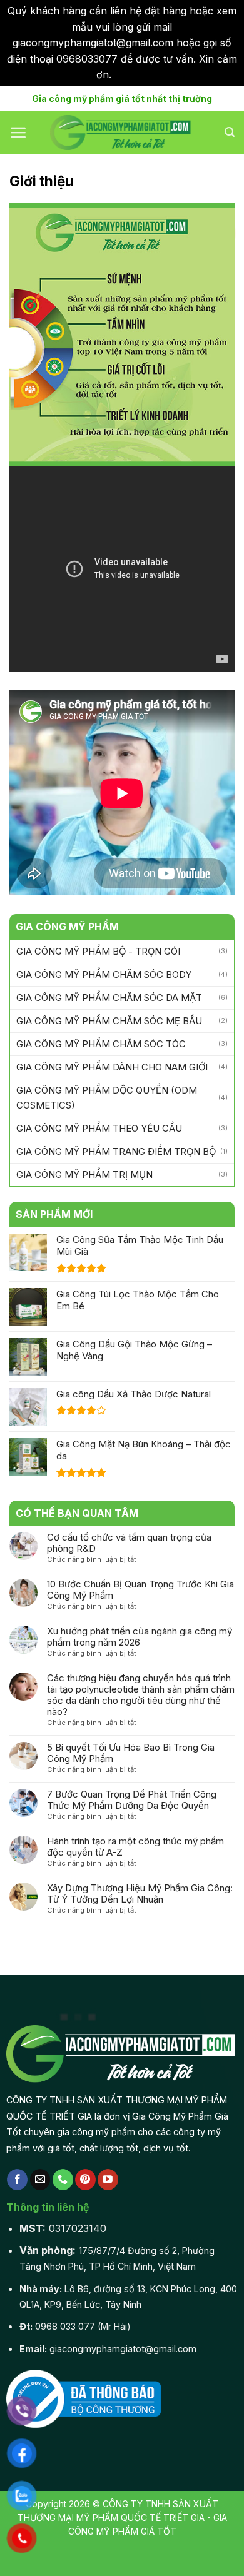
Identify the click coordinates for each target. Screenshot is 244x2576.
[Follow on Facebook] (17, 2180)
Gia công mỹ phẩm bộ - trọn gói (98, 951)
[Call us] (63, 2180)
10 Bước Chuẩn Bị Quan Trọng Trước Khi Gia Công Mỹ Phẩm (140, 1590)
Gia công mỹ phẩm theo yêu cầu (99, 1128)
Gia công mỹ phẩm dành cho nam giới (112, 1067)
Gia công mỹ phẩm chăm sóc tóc (101, 1044)
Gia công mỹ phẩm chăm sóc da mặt (109, 998)
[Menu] (18, 133)
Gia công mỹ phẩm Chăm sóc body (104, 974)
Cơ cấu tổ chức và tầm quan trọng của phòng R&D (129, 1543)
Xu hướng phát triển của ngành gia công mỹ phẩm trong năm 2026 (140, 1637)
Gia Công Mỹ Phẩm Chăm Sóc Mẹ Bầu (109, 1021)
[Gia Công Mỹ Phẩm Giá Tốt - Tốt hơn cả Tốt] (122, 133)
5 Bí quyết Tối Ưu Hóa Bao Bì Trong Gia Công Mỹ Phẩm (131, 1753)
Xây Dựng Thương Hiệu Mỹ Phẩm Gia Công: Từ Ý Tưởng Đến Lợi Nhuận (140, 1894)
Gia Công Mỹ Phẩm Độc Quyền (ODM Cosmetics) (107, 1098)
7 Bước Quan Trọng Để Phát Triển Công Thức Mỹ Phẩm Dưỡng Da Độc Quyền (132, 1800)
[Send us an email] (40, 2180)
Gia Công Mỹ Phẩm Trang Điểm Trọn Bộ (116, 1151)
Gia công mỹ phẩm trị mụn (84, 1175)
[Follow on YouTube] (108, 2180)
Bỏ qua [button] (131, 74)
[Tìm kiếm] (230, 132)
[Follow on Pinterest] (85, 2180)
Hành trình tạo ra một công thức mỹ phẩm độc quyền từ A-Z (135, 1847)
